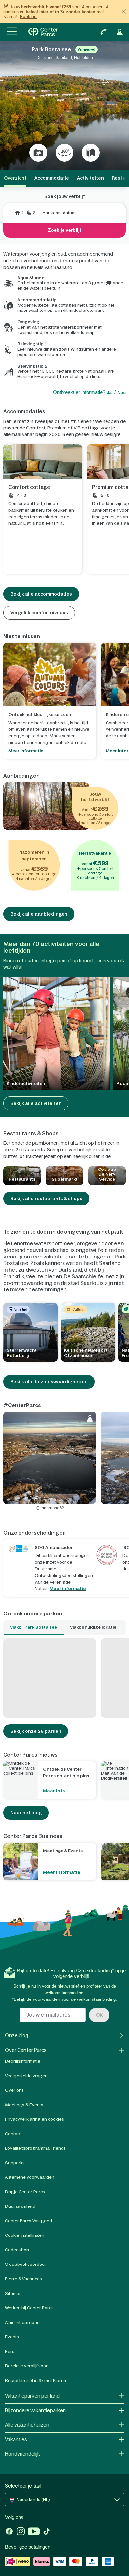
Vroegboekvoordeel (25, 2264)
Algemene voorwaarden (30, 2177)
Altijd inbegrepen (22, 2322)
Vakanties (16, 2439)
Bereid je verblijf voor (26, 2366)
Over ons (14, 2090)
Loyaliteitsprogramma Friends (35, 2148)
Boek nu (28, 17)
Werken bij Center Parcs (29, 2308)
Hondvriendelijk (22, 2454)
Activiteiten (90, 178)
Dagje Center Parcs (25, 2192)
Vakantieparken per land (32, 2396)
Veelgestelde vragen (26, 2076)
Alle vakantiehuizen (27, 2425)
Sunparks (15, 2163)
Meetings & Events (24, 2105)
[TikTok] (46, 2532)
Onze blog (17, 2036)
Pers (10, 2351)
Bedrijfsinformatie (23, 2061)
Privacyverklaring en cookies (34, 2119)
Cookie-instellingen (25, 2235)
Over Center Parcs (26, 2050)
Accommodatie (52, 178)
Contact (13, 2134)
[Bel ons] (104, 32)
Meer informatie (68, 1589)
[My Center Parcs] (120, 32)
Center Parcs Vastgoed (28, 2221)
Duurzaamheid (20, 2206)
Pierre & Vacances (23, 2279)
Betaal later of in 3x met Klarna (36, 2380)
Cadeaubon (17, 2250)
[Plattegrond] (91, 153)
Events (12, 2337)
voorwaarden (46, 1999)
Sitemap (13, 2293)
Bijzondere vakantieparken (35, 2410)
